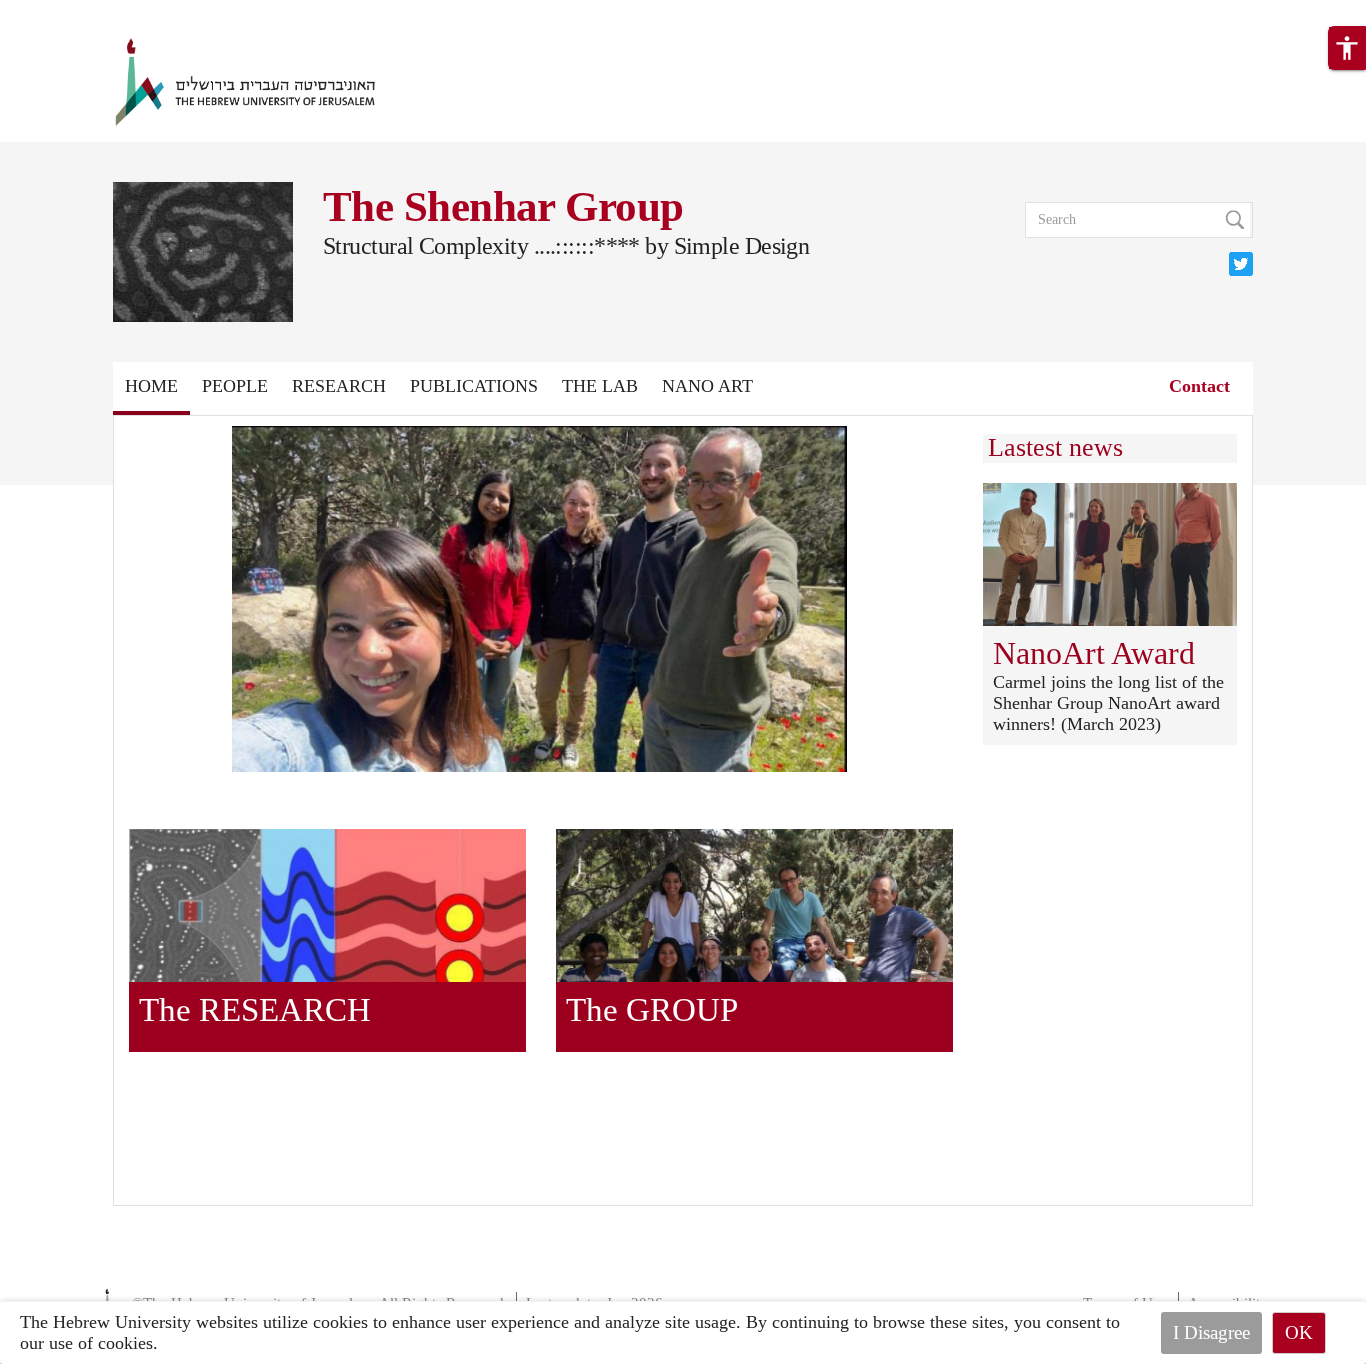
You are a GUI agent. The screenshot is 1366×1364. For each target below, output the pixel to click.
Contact (1199, 386)
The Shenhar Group (503, 206)
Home (151, 386)
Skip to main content (75, 12)
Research (339, 386)
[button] (1347, 48)
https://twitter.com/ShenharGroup (1241, 262)
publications (474, 386)
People (235, 386)
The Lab (600, 386)
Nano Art (707, 386)
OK (1299, 1332)
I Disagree (1211, 1332)
